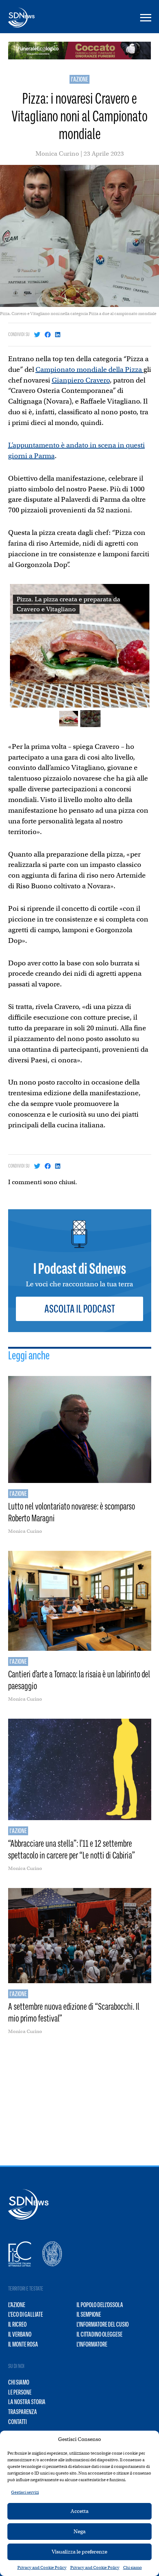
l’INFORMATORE (92, 2344)
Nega (79, 2531)
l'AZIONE (79, 79)
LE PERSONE (20, 2392)
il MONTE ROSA (23, 2344)
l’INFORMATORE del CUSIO (103, 2324)
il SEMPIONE (89, 2314)
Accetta (79, 2511)
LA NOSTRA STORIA (27, 2402)
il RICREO (17, 2324)
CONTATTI (17, 2422)
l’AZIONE (17, 2305)
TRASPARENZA (23, 2412)
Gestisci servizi (25, 2492)
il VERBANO (20, 2334)
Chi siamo (133, 2568)
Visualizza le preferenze (79, 2552)
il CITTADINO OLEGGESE (99, 2334)
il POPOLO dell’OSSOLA (100, 2305)
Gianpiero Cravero (81, 380)
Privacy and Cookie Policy (42, 2568)
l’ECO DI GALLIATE (26, 2314)
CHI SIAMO (19, 2382)
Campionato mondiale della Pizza (89, 369)
